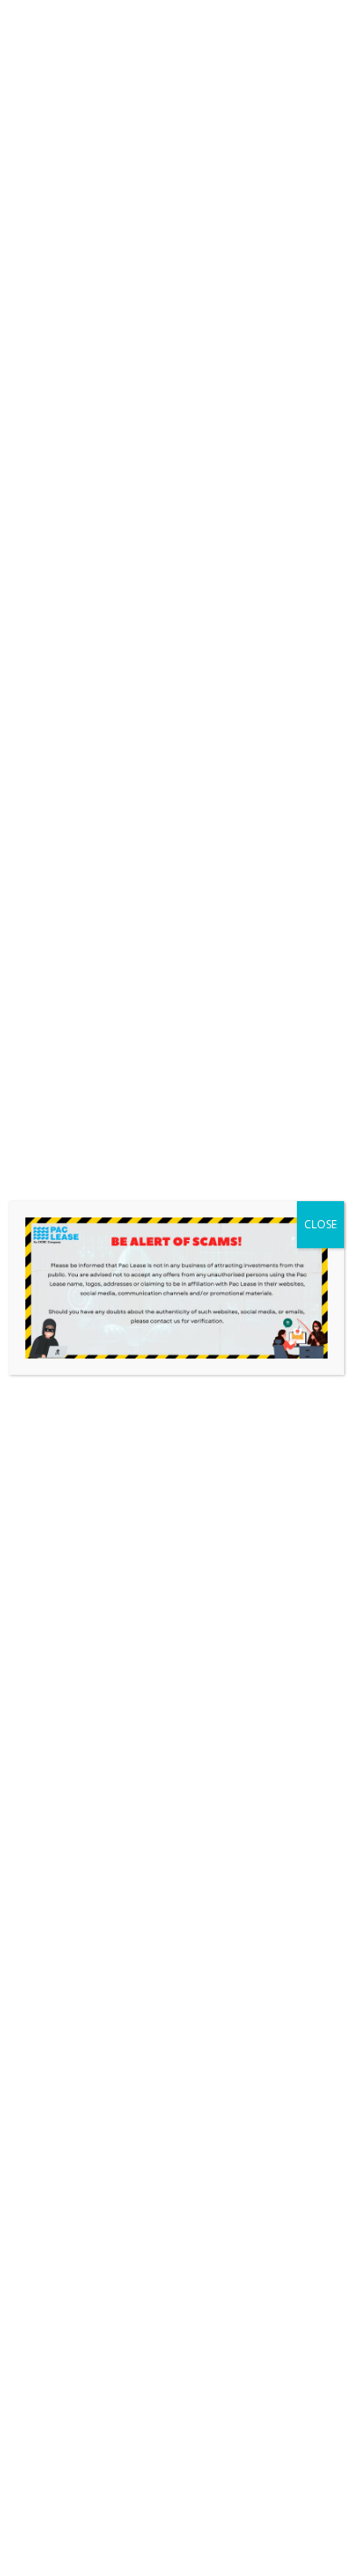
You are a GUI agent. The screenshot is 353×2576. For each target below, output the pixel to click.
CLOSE (320, 1224)
